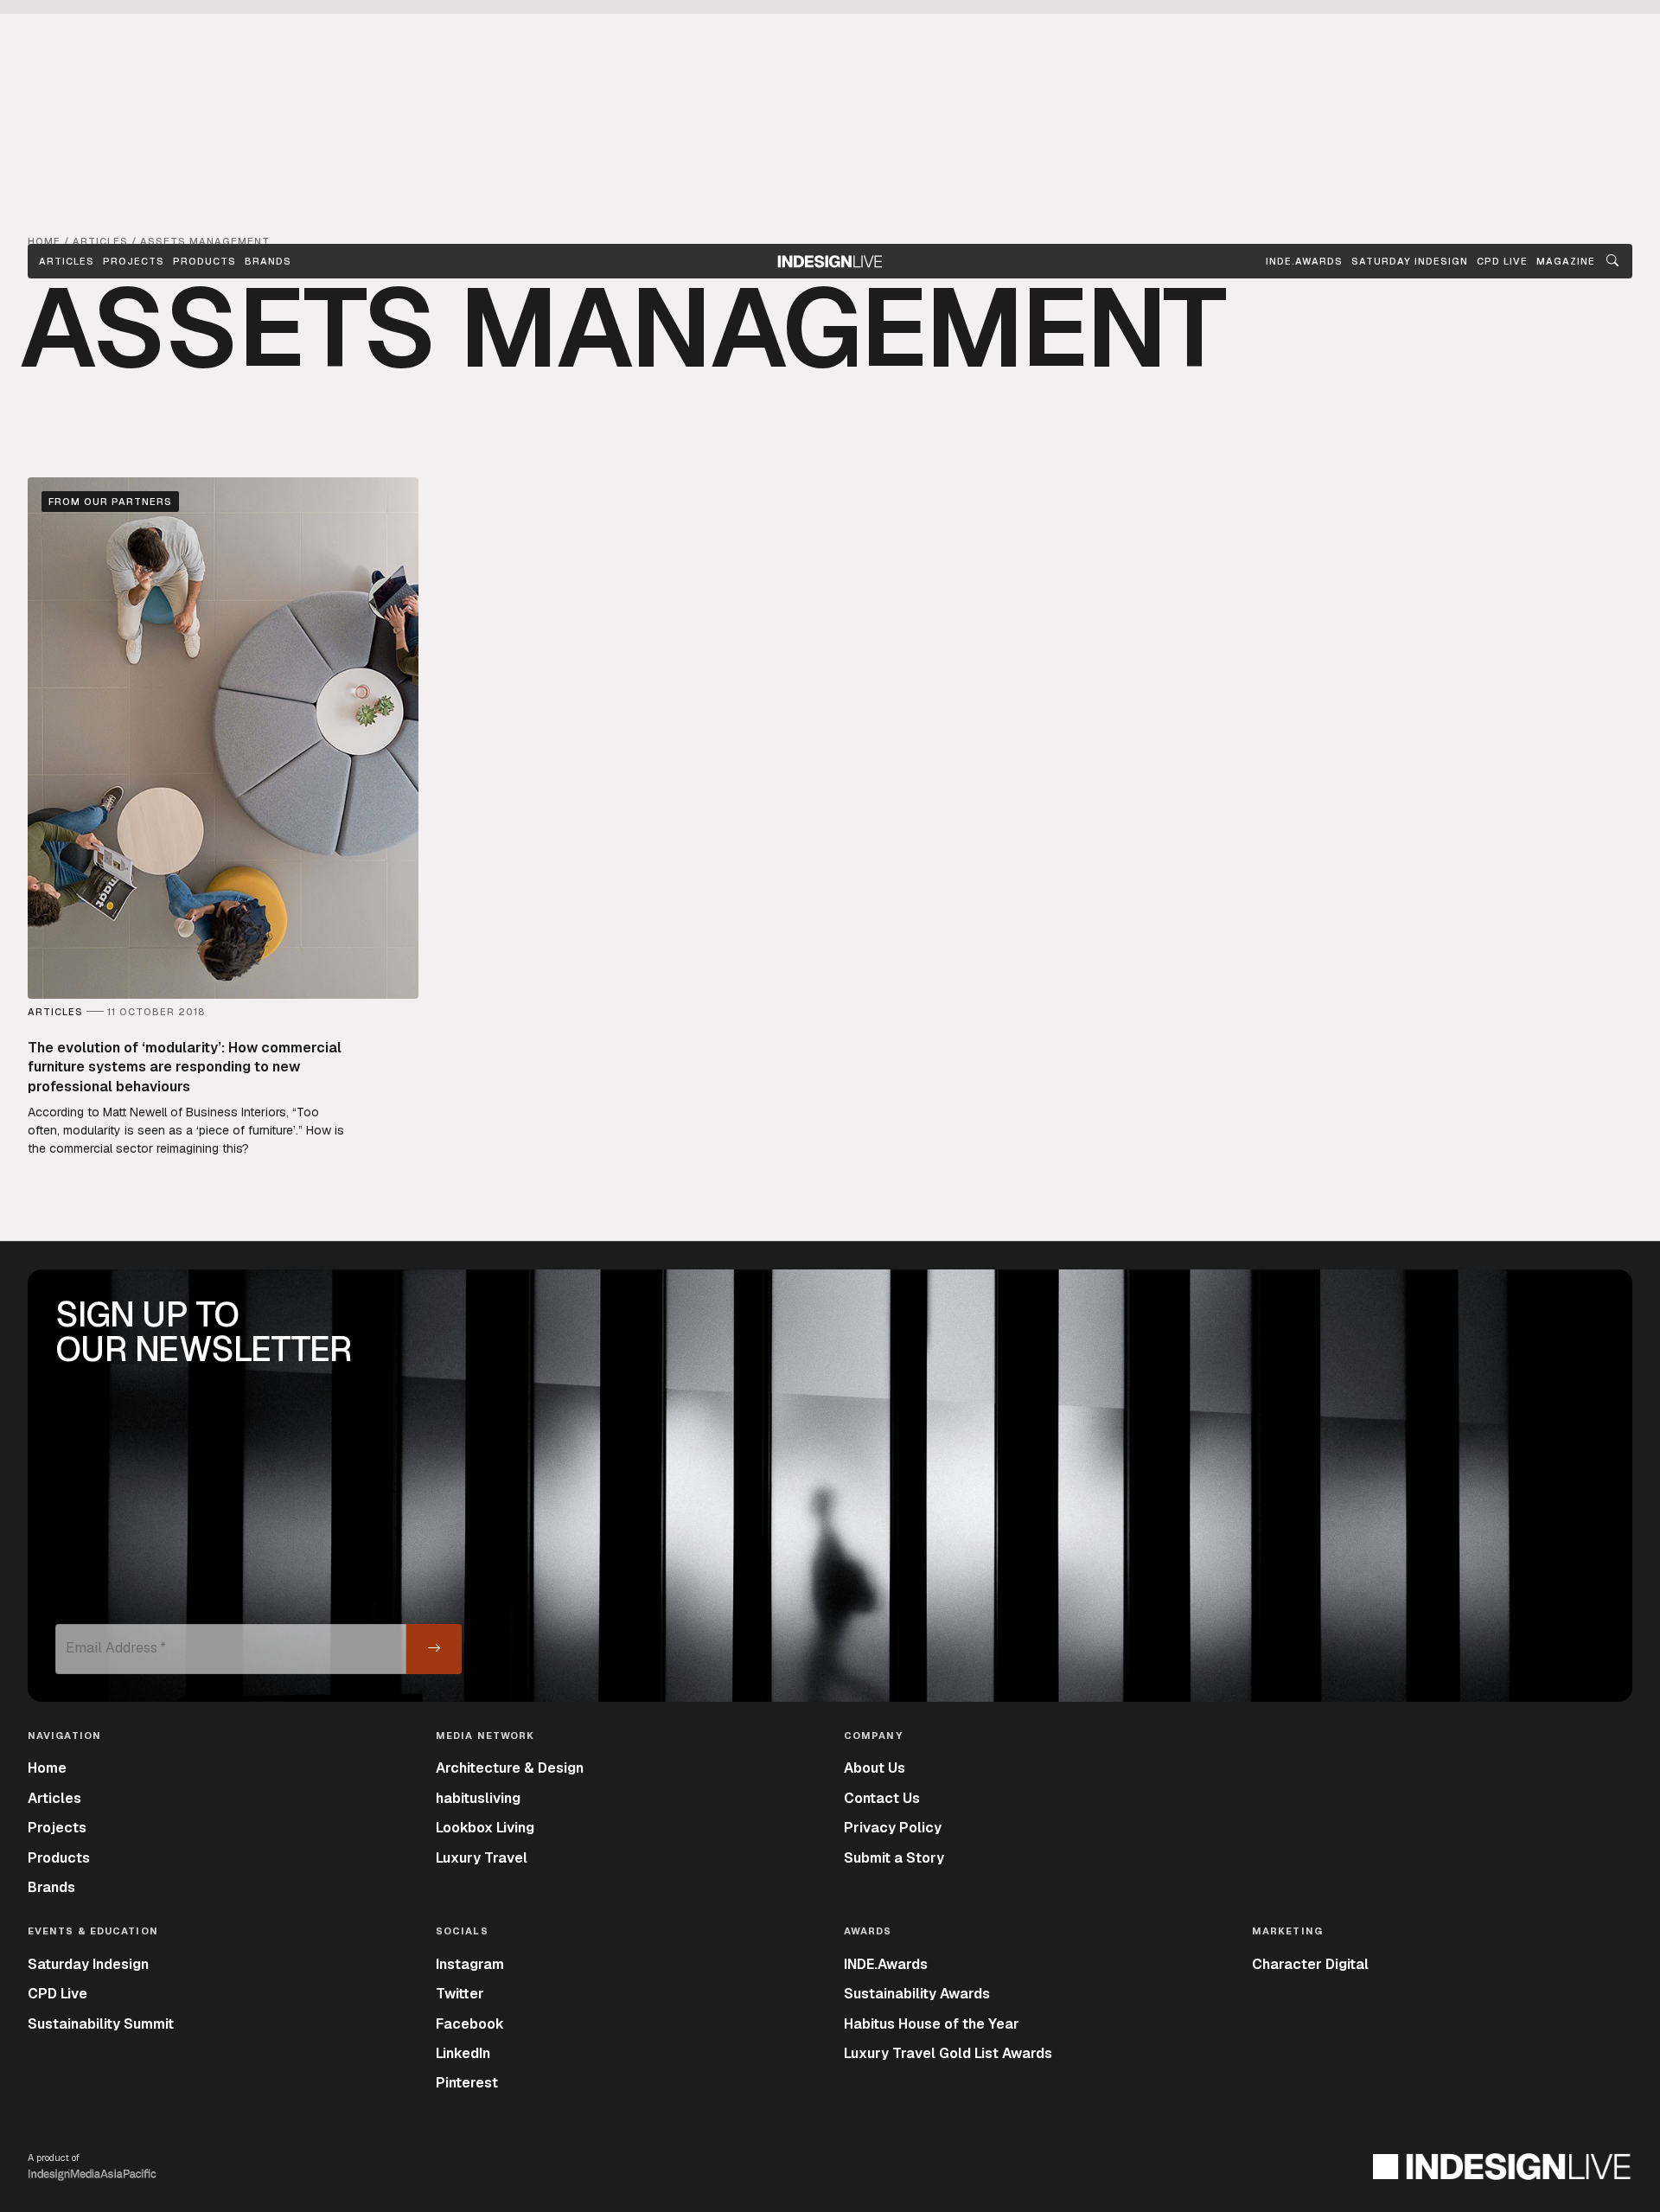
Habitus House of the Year (932, 2024)
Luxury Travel (482, 1858)
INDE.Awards (886, 1964)
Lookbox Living (485, 1828)
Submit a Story (894, 1858)
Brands (268, 261)
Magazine (1566, 261)
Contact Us (882, 1798)
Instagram (470, 1964)
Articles (67, 261)
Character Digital (1310, 1964)
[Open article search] (1612, 261)
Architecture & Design (510, 1768)
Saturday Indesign (88, 1964)
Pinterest (467, 2083)
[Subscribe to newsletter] (434, 1649)
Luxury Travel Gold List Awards (948, 2053)
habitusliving (478, 1798)
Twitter (460, 1994)
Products (204, 261)
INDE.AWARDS (1304, 261)
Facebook (470, 2024)
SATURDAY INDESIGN (1410, 261)
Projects (134, 261)
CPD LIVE (1502, 261)
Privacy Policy (893, 1828)
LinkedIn (463, 2053)
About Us (875, 1768)
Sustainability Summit (101, 2024)
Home (47, 1768)
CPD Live (57, 1994)
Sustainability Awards (917, 1994)
